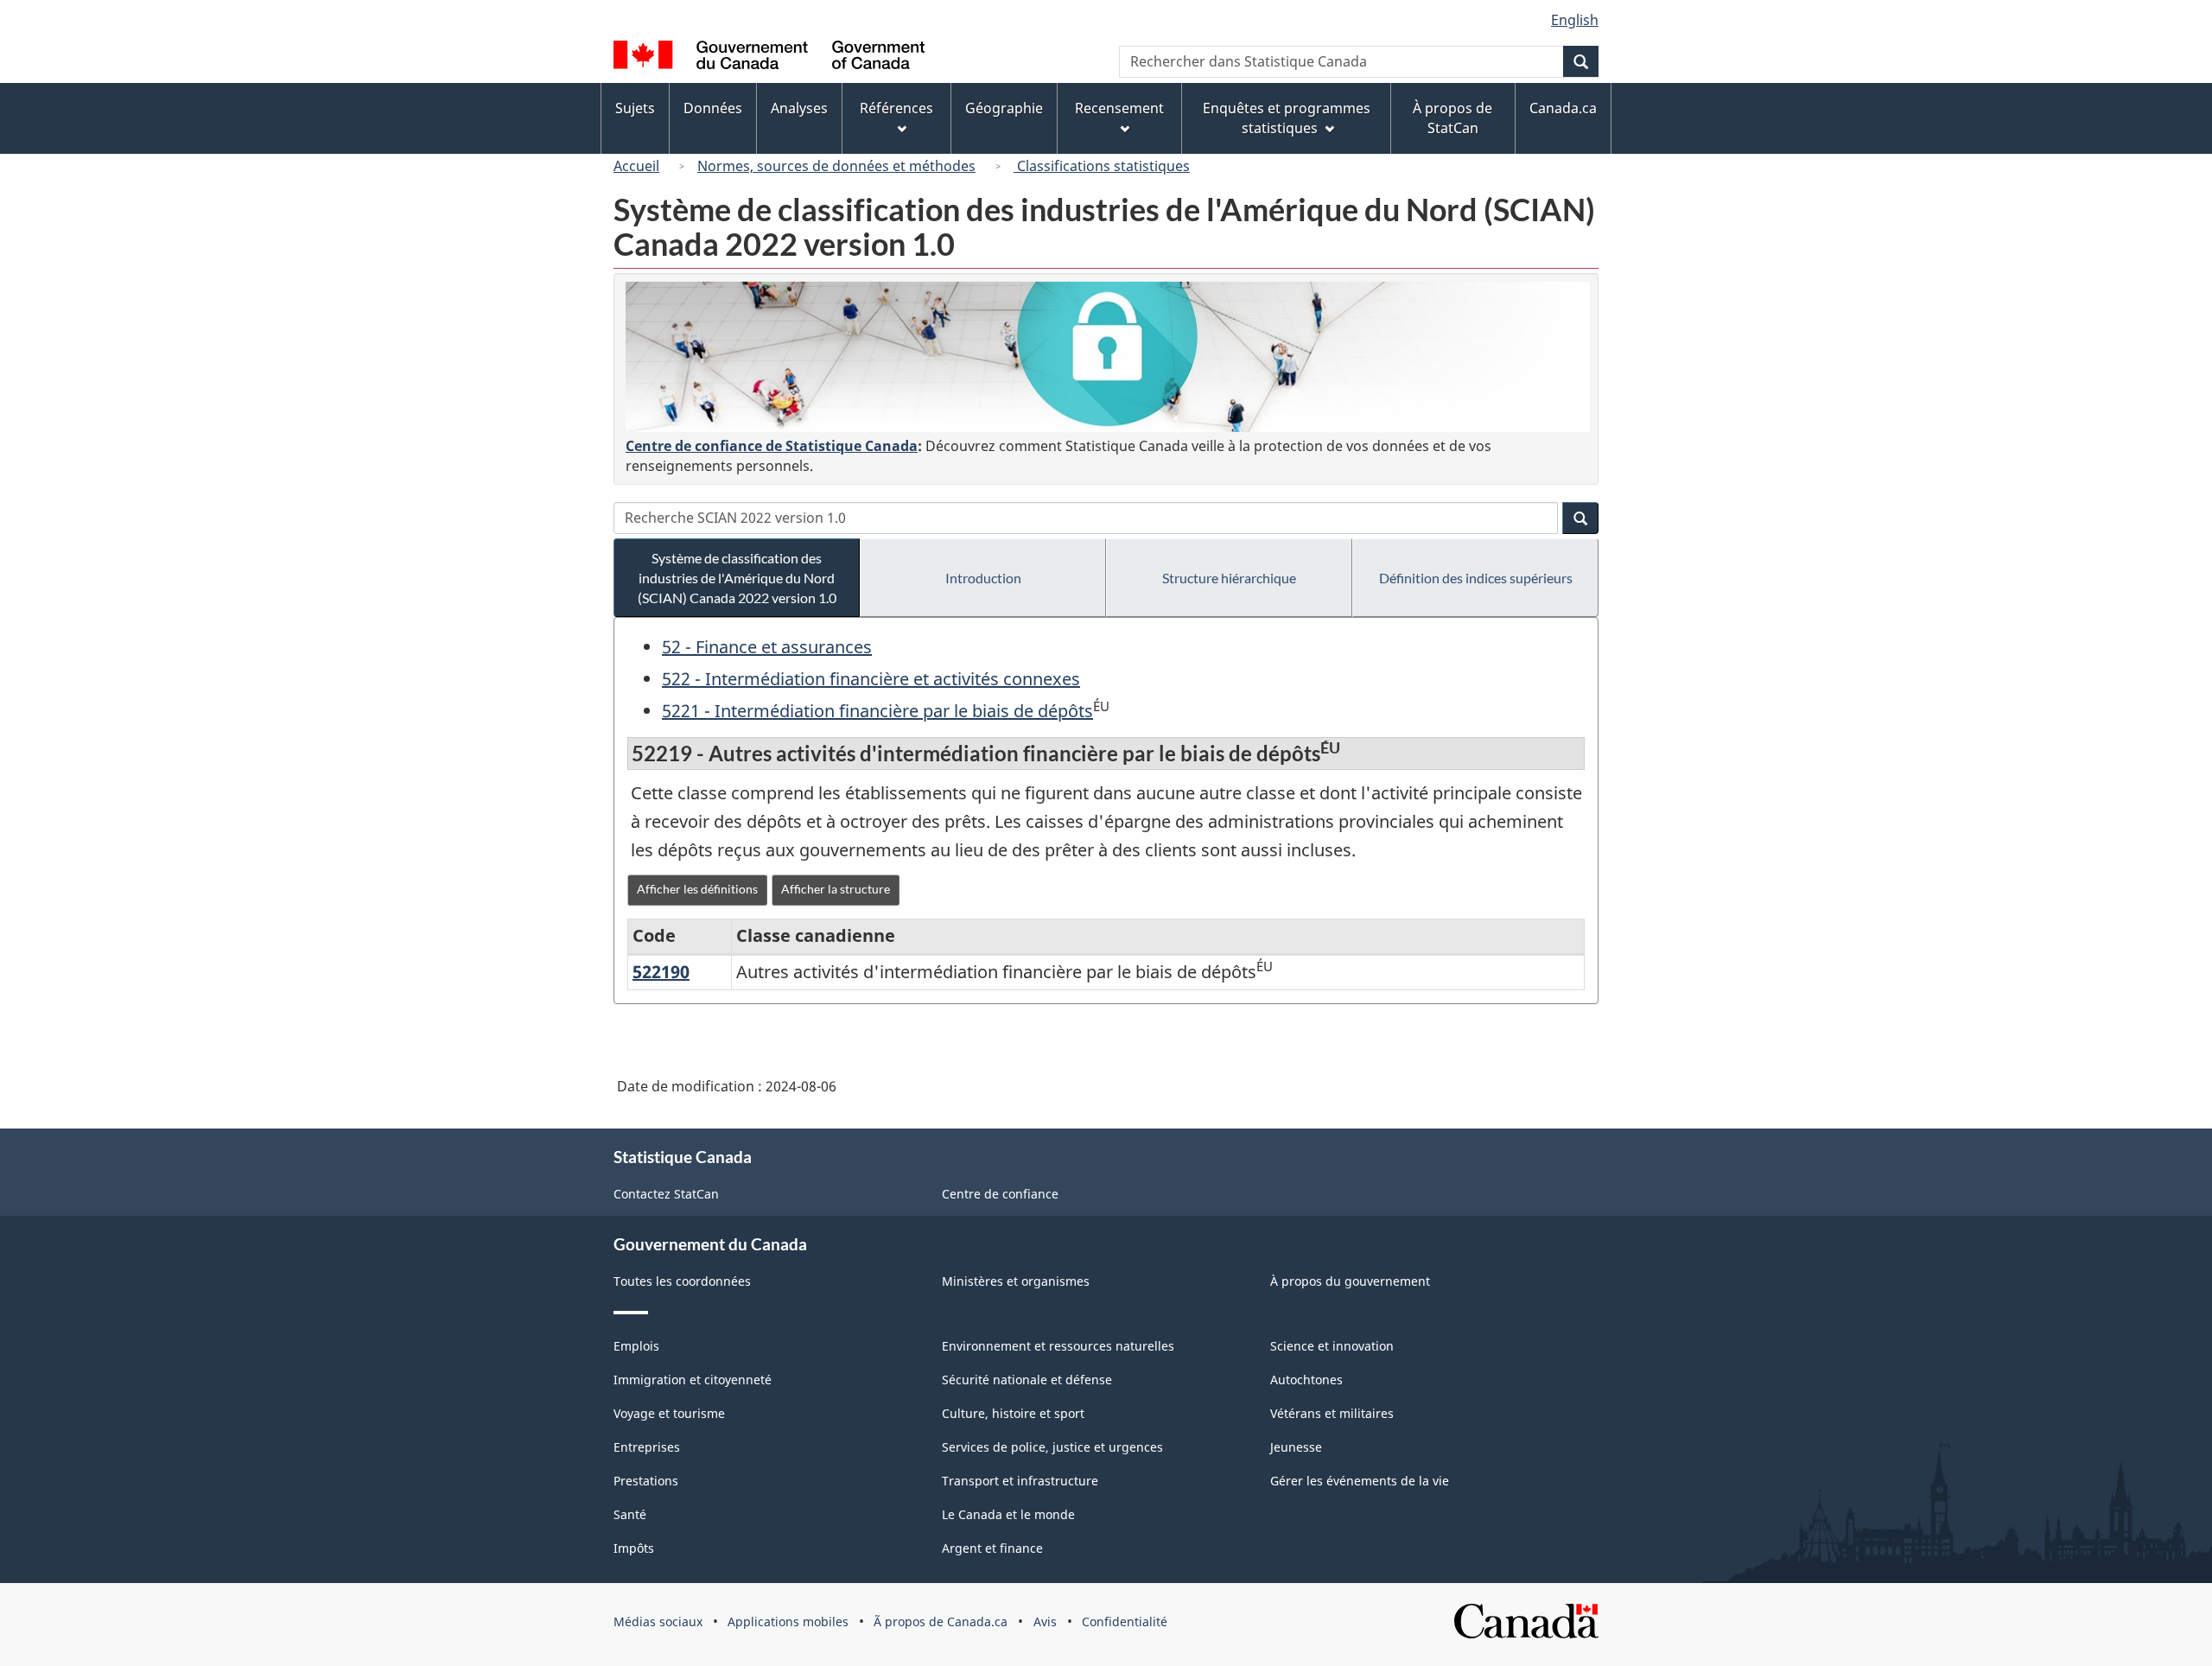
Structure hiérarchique (1229, 578)
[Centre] (1108, 357)
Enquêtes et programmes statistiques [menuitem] (1287, 118)
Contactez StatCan (666, 1194)
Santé (630, 1514)
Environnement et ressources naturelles (1058, 1346)
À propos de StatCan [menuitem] (1452, 118)
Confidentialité (1125, 1621)
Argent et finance (992, 1548)
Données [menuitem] (713, 108)
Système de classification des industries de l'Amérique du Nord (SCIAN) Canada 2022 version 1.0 (737, 578)
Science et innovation (1332, 1346)
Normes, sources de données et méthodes (836, 166)
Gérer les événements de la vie (1360, 1481)
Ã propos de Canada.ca (941, 1621)
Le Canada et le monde (1008, 1514)
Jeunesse (1296, 1447)
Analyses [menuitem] (799, 108)
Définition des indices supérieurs (1476, 578)
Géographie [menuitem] (1004, 108)
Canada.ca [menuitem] (1563, 108)
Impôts (634, 1548)
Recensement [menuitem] (1119, 108)
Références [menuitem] (896, 108)
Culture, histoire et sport (1013, 1413)
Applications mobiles (788, 1621)
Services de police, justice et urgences (1052, 1447)
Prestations (646, 1481)
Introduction (983, 578)
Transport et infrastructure (1020, 1481)
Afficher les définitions (697, 889)
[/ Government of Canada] (769, 57)
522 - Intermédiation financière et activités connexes (871, 679)
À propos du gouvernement (1350, 1281)
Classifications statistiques (1102, 166)
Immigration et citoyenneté (693, 1380)
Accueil (636, 166)
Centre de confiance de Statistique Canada (772, 446)
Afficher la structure (836, 889)
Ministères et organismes (1016, 1281)
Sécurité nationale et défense (1027, 1380)
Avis (1045, 1621)
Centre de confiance (1000, 1194)
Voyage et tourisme (669, 1413)
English (1575, 20)
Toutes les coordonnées (682, 1281)
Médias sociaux (658, 1621)
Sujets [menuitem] (635, 108)
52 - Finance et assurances (767, 647)
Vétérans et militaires (1332, 1413)
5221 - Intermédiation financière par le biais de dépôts (877, 711)
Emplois (636, 1346)
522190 (661, 972)
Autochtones (1306, 1380)
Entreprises (647, 1447)
